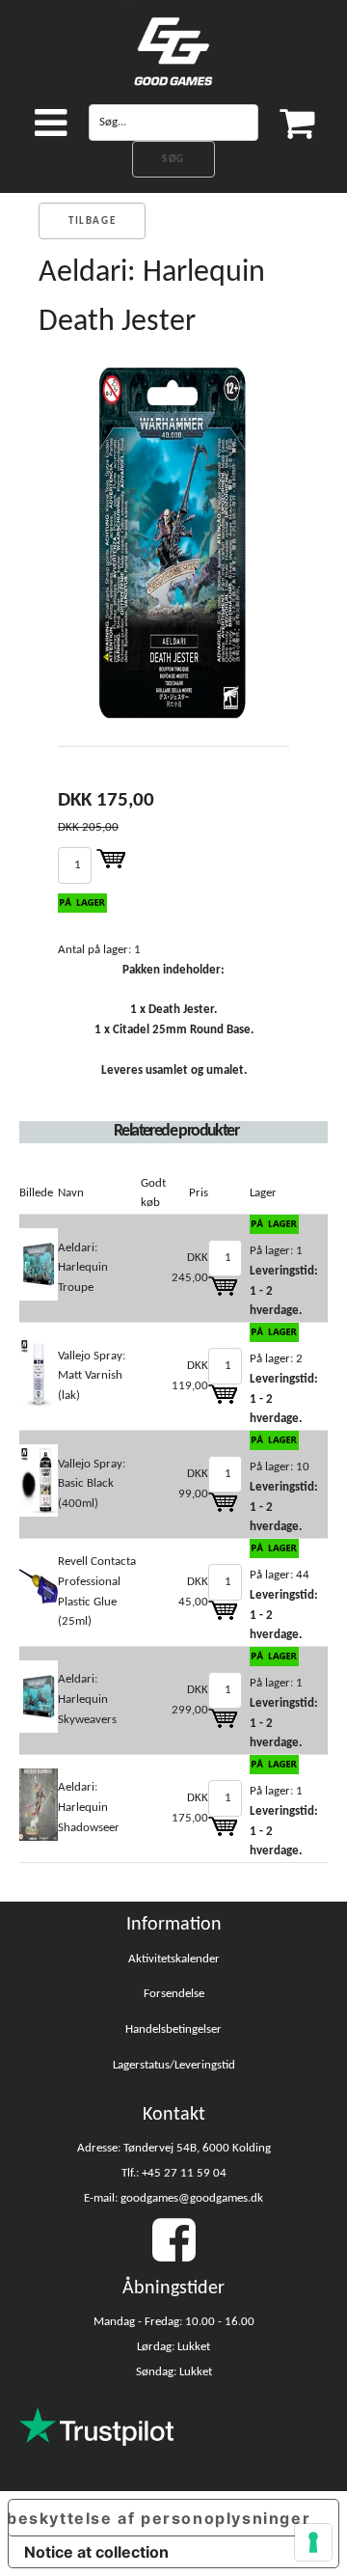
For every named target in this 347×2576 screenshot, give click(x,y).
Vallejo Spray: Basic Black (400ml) (92, 1484)
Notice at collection (96, 2552)
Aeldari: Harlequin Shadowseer (89, 1808)
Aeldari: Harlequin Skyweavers (87, 1699)
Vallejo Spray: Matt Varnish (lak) (92, 1376)
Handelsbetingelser (173, 2029)
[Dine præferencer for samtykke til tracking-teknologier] (313, 2542)
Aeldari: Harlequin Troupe (83, 1268)
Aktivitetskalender (174, 1959)
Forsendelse (174, 1994)
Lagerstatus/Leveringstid (174, 2065)
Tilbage (92, 221)
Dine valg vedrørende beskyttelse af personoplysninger (160, 2518)
